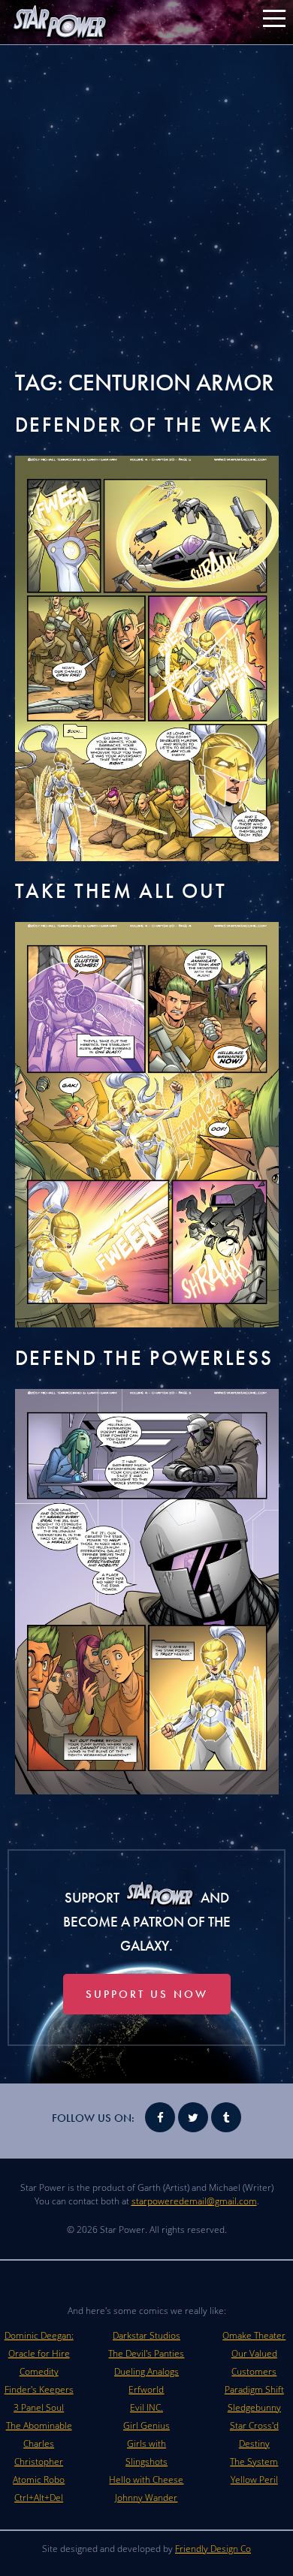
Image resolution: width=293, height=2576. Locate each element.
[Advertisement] (146, 206)
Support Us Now (147, 1994)
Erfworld (146, 2389)
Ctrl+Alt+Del (39, 2498)
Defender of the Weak (144, 425)
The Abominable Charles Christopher (39, 2443)
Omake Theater (254, 2335)
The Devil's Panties (146, 2353)
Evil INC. (146, 2407)
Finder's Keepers (39, 2389)
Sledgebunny (254, 2407)
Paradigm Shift (254, 2389)
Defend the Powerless (144, 1358)
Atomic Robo (39, 2480)
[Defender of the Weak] (147, 857)
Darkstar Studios (146, 2335)
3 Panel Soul (39, 2407)
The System (254, 2462)
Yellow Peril (254, 2480)
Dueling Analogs (146, 2371)
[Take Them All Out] (147, 1323)
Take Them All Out (121, 891)
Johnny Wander (146, 2498)
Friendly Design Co (213, 2549)
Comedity (39, 2371)
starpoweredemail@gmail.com (194, 2201)
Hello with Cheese (146, 2480)
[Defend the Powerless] (147, 1790)
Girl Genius (146, 2425)
